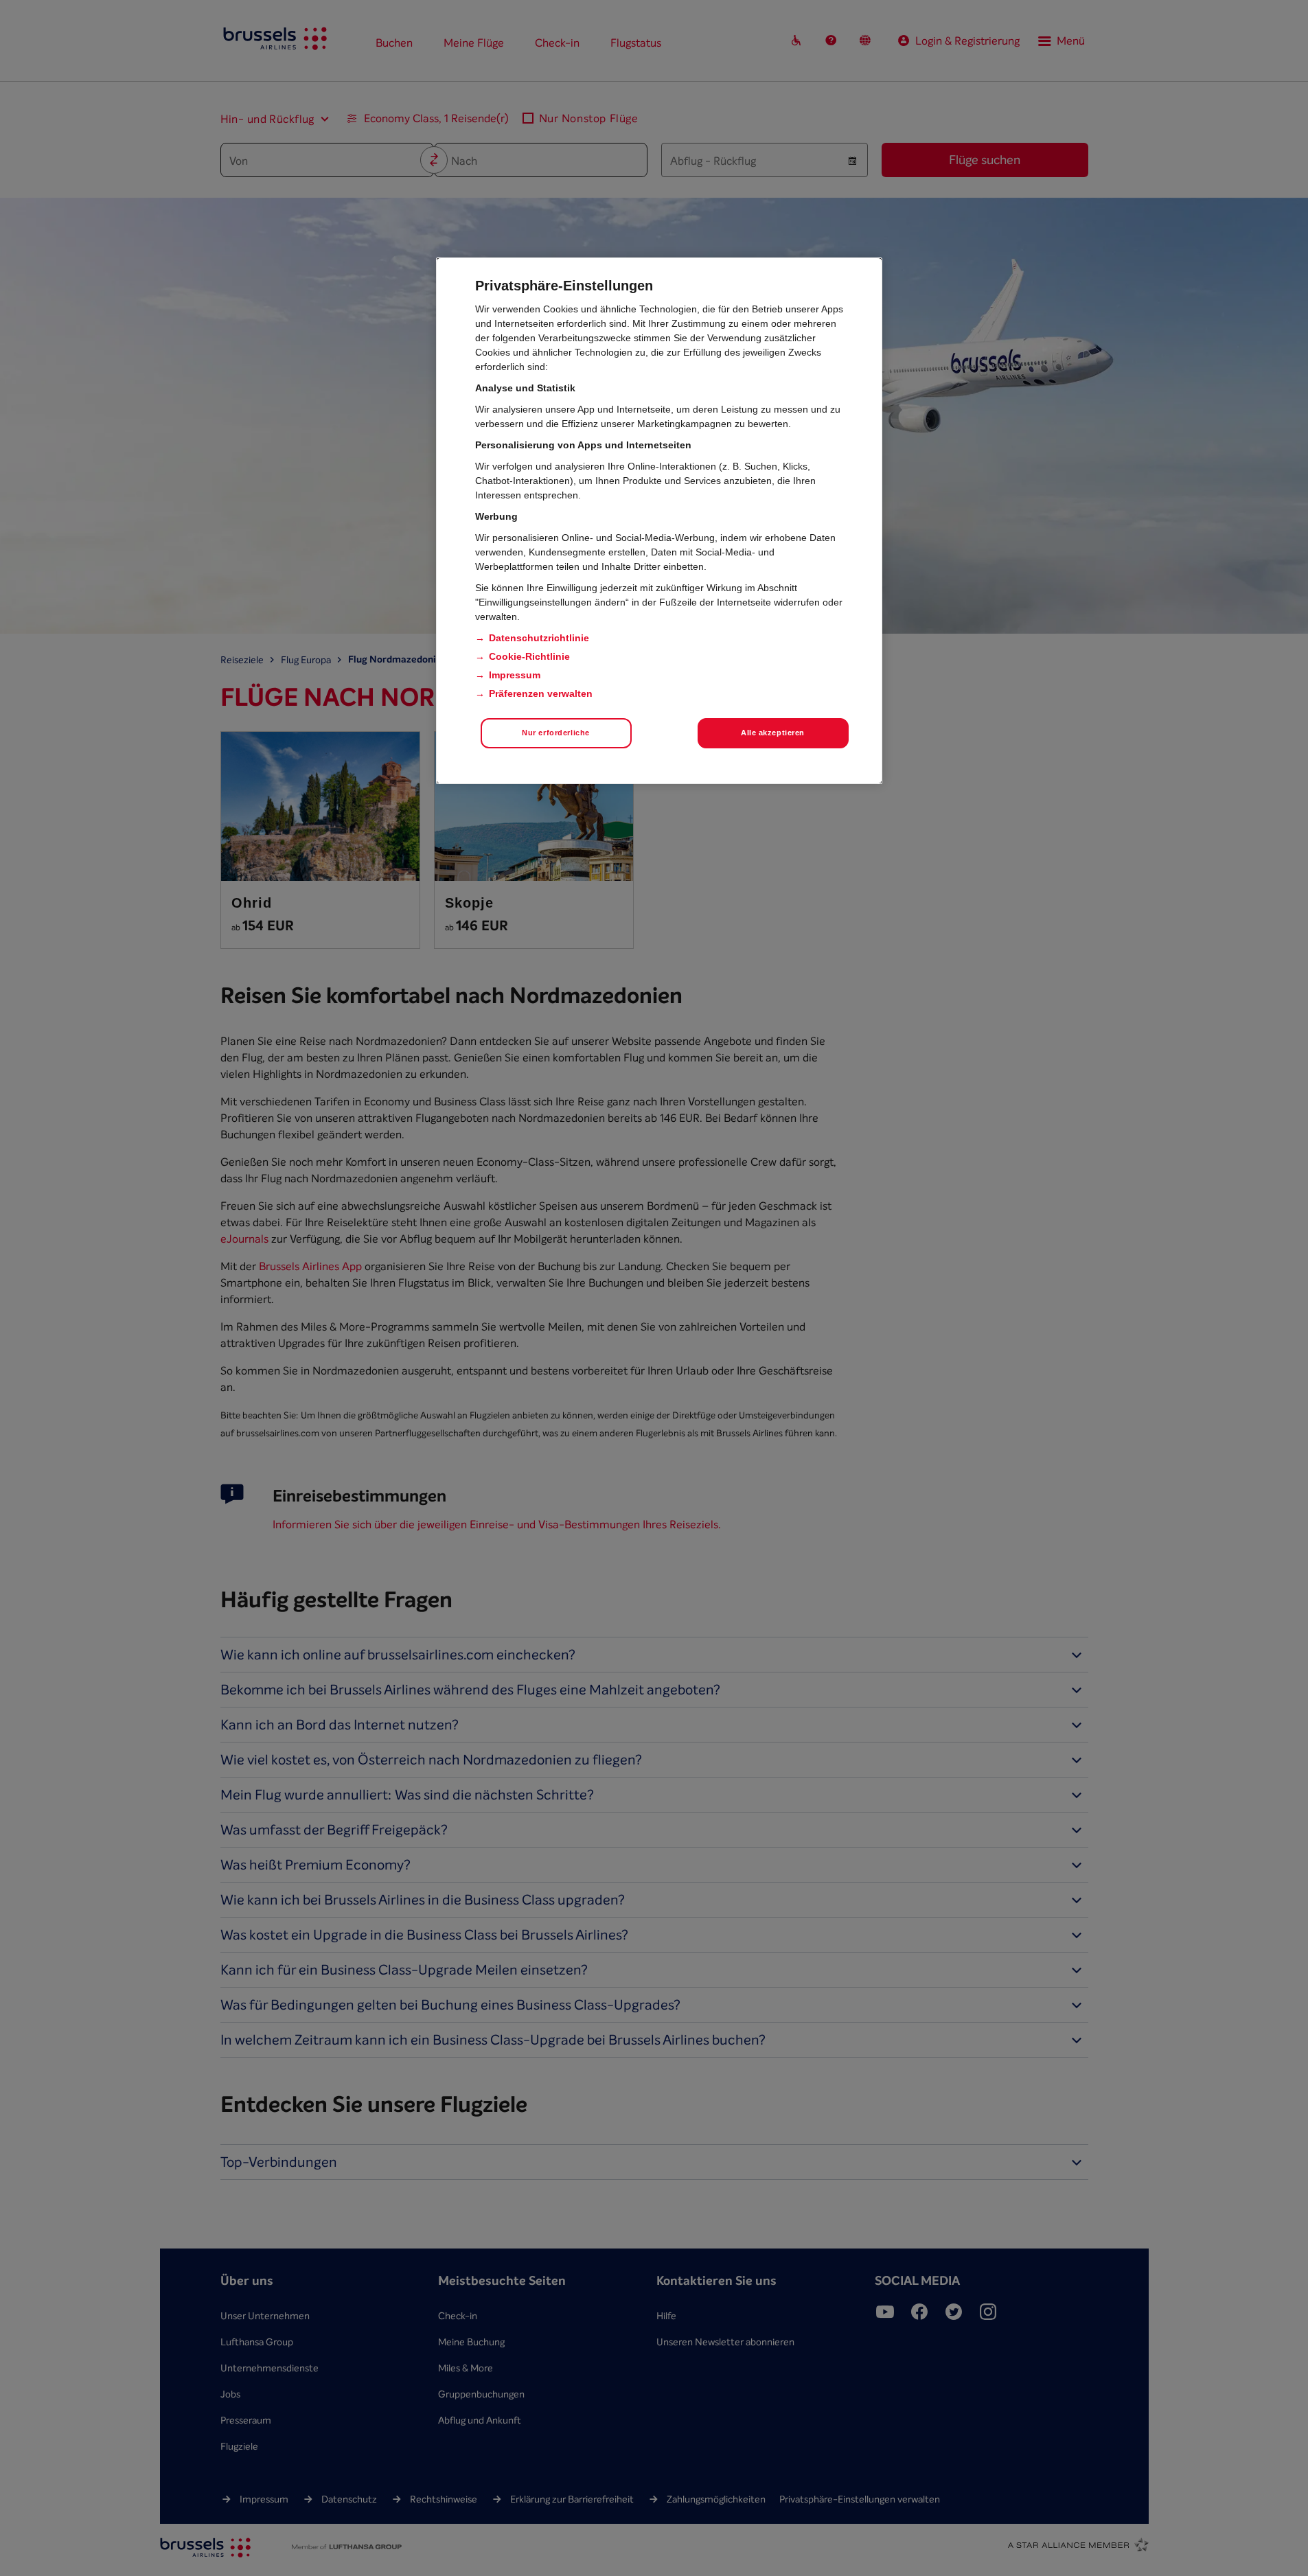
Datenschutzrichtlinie (539, 638)
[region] (659, 521)
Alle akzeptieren (773, 733)
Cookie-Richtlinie (529, 656)
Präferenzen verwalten (541, 693)
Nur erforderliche (556, 733)
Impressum (515, 675)
